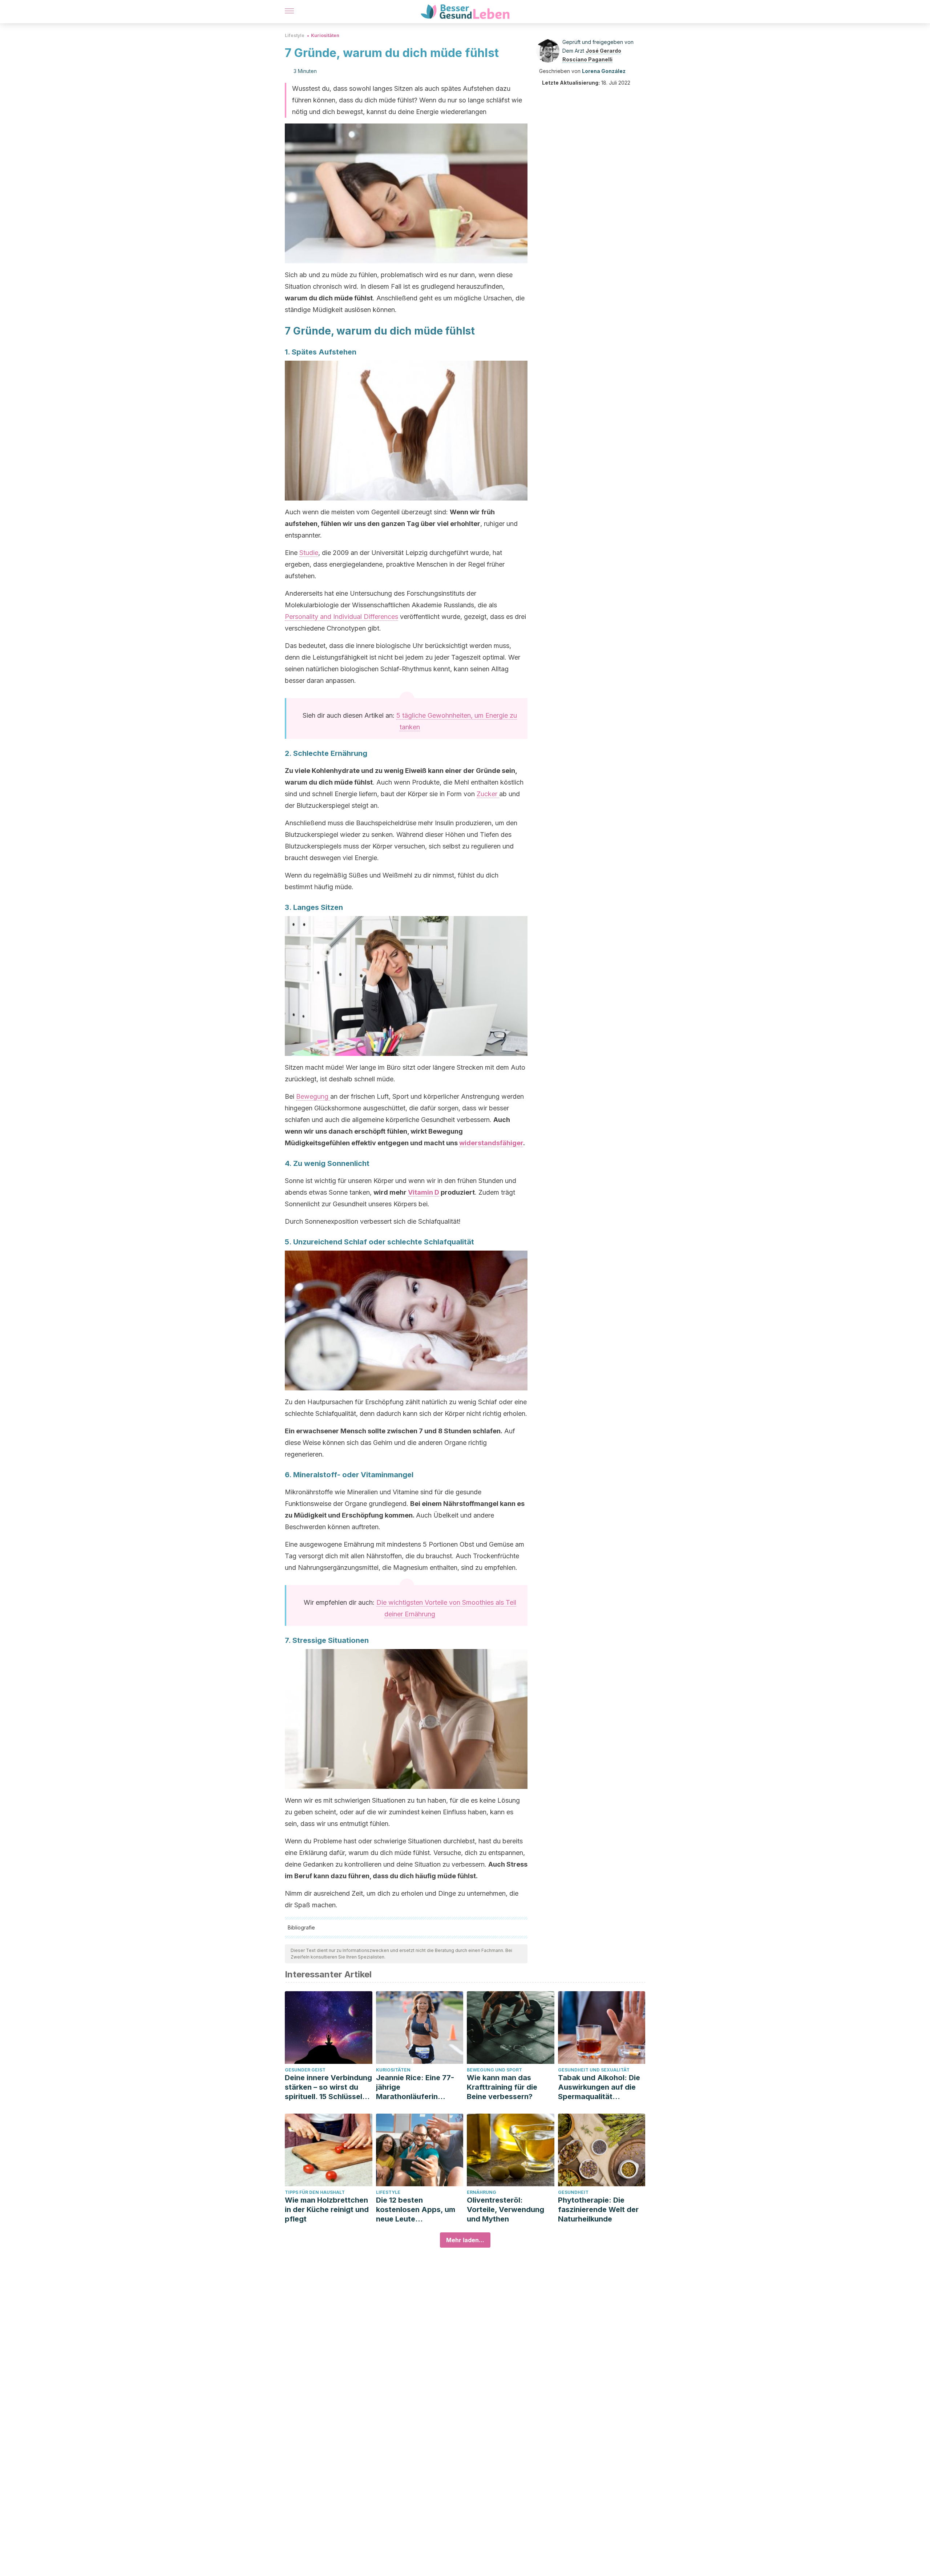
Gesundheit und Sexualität (594, 2070)
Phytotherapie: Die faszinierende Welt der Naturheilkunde (598, 2210)
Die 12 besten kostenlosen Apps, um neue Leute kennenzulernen (416, 2210)
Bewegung (313, 1096)
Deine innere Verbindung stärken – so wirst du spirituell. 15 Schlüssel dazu (328, 2087)
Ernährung (482, 2192)
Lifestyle (295, 35)
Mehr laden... (465, 2240)
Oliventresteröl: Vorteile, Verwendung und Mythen (506, 2210)
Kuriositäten (325, 35)
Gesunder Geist (305, 2070)
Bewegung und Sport (494, 2070)
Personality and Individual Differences (341, 617)
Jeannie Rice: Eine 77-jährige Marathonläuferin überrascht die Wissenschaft (415, 2087)
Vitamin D (424, 1192)
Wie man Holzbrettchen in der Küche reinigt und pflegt (327, 2210)
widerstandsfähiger (491, 1143)
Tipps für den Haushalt (315, 2192)
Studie (309, 553)
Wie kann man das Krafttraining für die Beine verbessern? (502, 2087)
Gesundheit (573, 2192)
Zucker (488, 794)
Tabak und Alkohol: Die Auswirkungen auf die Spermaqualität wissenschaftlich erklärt (601, 2087)
